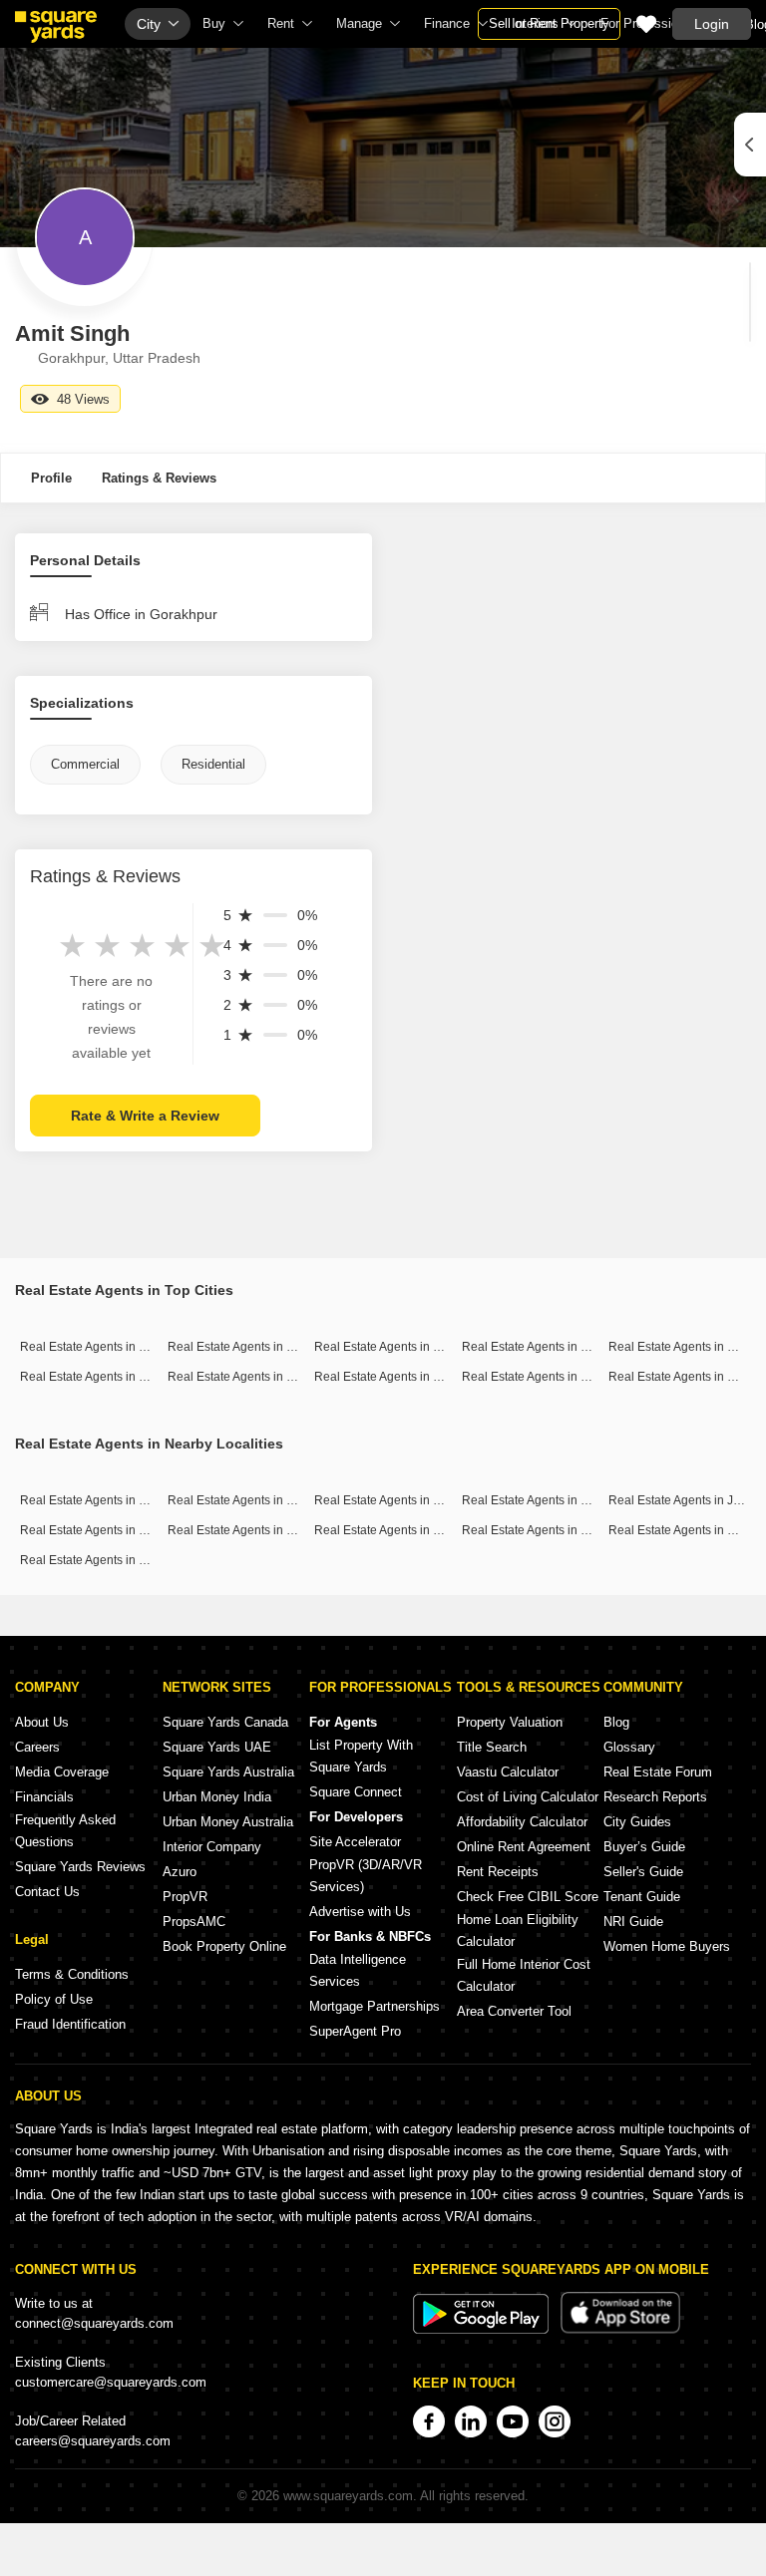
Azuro (180, 1872)
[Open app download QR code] (750, 145)
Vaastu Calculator (508, 1772)
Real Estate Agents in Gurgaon (397, 1347)
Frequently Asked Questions (65, 1831)
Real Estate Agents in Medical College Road (140, 1560)
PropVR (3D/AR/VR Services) (366, 1876)
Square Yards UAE (217, 1747)
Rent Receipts (498, 1872)
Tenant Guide (642, 1897)
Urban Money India (217, 1797)
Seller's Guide (643, 1872)
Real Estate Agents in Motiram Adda (117, 1500)
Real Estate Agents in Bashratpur (109, 1530)
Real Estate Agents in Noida (390, 1377)
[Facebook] (429, 2421)
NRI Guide (633, 1922)
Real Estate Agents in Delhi (536, 1347)
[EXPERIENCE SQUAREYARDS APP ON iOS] (620, 2329)
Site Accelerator (355, 1842)
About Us (42, 1722)
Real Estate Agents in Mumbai (101, 1347)
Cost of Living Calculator (528, 1797)
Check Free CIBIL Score (528, 1897)
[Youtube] (513, 2421)
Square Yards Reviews (80, 1867)
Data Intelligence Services (358, 1970)
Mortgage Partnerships (375, 2006)
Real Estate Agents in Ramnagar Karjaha (425, 1500)
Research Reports (655, 1797)
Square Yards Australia (228, 1772)
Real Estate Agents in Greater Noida (560, 1377)
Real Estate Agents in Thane (97, 1377)
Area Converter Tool (514, 2011)
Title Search (492, 1747)
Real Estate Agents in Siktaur (540, 1500)
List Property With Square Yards (361, 1756)
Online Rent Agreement (524, 1847)
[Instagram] (555, 2421)
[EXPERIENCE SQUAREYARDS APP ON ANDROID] (483, 2329)
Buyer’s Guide (644, 1847)
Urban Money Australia (228, 1822)
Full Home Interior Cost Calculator (524, 1975)
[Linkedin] (471, 2421)
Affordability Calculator (522, 1822)
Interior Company (212, 1847)
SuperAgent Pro (355, 2031)
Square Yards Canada (225, 1722)
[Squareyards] (56, 27)
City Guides (637, 1822)
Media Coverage (62, 1772)
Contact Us (47, 1892)
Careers (37, 1747)
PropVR (185, 1897)
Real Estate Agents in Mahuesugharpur (568, 1530)
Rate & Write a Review (145, 1116)
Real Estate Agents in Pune (682, 1347)
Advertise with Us (360, 1912)
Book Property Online (224, 1946)
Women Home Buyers (667, 1946)
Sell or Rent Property (549, 23)
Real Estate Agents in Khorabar (252, 1500)
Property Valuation (510, 1722)
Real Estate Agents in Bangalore (255, 1347)
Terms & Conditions (72, 1974)
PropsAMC (194, 1922)
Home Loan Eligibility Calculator (518, 1931)
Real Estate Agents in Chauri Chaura (267, 1530)
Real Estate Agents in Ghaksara (400, 1530)
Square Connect (356, 1792)
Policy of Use (54, 1999)
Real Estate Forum (658, 1772)
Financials (44, 1797)
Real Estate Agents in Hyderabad (257, 1377)
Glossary (629, 1747)
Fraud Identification (70, 2024)
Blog (616, 1722)
